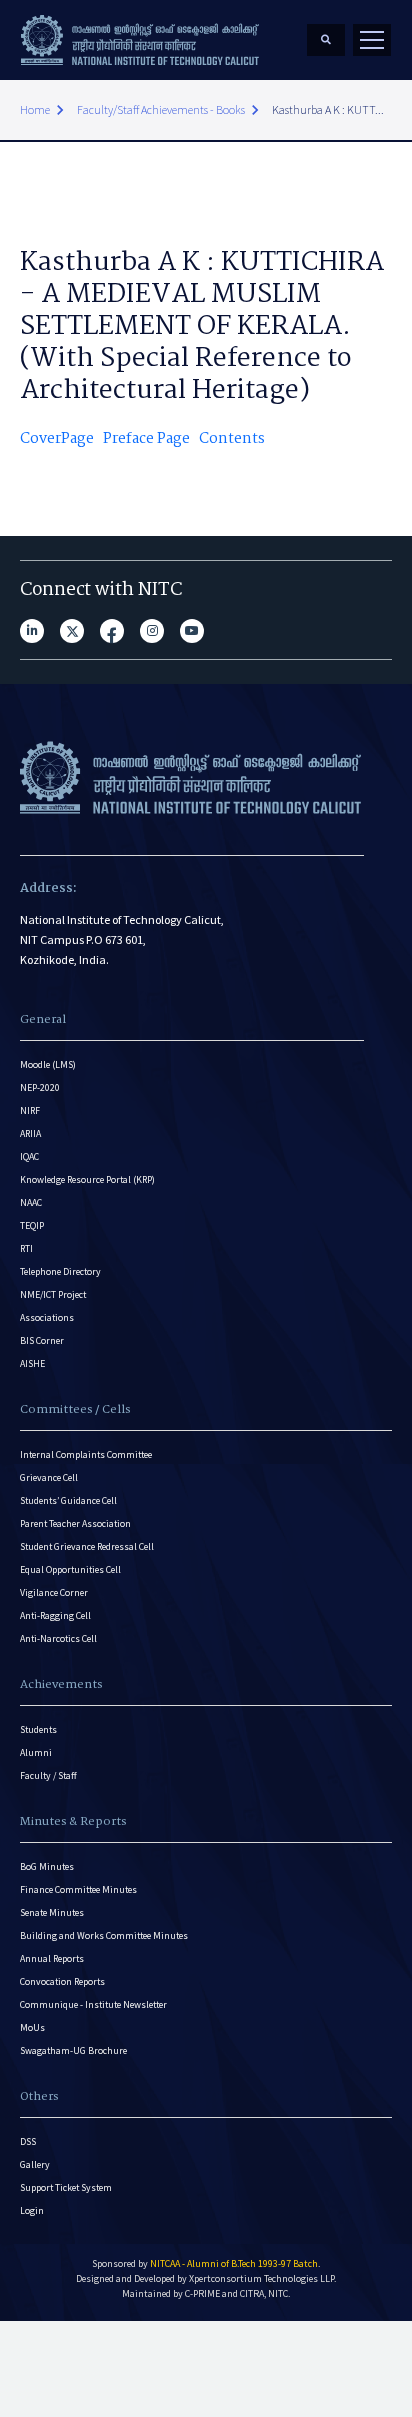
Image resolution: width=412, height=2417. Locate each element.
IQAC (29, 1156)
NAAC (31, 1202)
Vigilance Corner (54, 1592)
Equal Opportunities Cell (70, 1569)
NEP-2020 (40, 1087)
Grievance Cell (49, 1477)
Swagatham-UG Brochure (73, 2050)
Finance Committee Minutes (78, 1889)
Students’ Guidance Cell (68, 1500)
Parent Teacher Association (75, 1523)
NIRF (30, 1110)
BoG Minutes (47, 1866)
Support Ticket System (66, 2187)
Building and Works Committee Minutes (104, 1935)
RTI (26, 1248)
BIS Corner (42, 1340)
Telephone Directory (60, 1271)
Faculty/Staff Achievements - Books (161, 109)
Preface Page (146, 439)
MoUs (32, 2027)
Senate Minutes (52, 1912)
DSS (28, 2141)
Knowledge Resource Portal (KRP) (87, 1179)
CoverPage (57, 439)
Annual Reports (52, 1958)
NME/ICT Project (53, 1294)
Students (38, 1729)
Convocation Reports (62, 1981)
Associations (47, 1317)
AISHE (32, 1363)
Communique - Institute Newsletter (93, 2004)
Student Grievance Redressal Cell (87, 1546)
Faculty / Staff (48, 1775)
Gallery (35, 2164)
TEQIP (32, 1225)
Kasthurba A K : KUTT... (328, 109)
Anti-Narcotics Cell (58, 1638)
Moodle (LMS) (48, 1064)
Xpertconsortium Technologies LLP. (262, 2278)
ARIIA (30, 1133)
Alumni (36, 1752)
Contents (232, 439)
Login (32, 2210)
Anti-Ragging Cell (55, 1615)
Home (35, 109)
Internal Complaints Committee (86, 1454)
